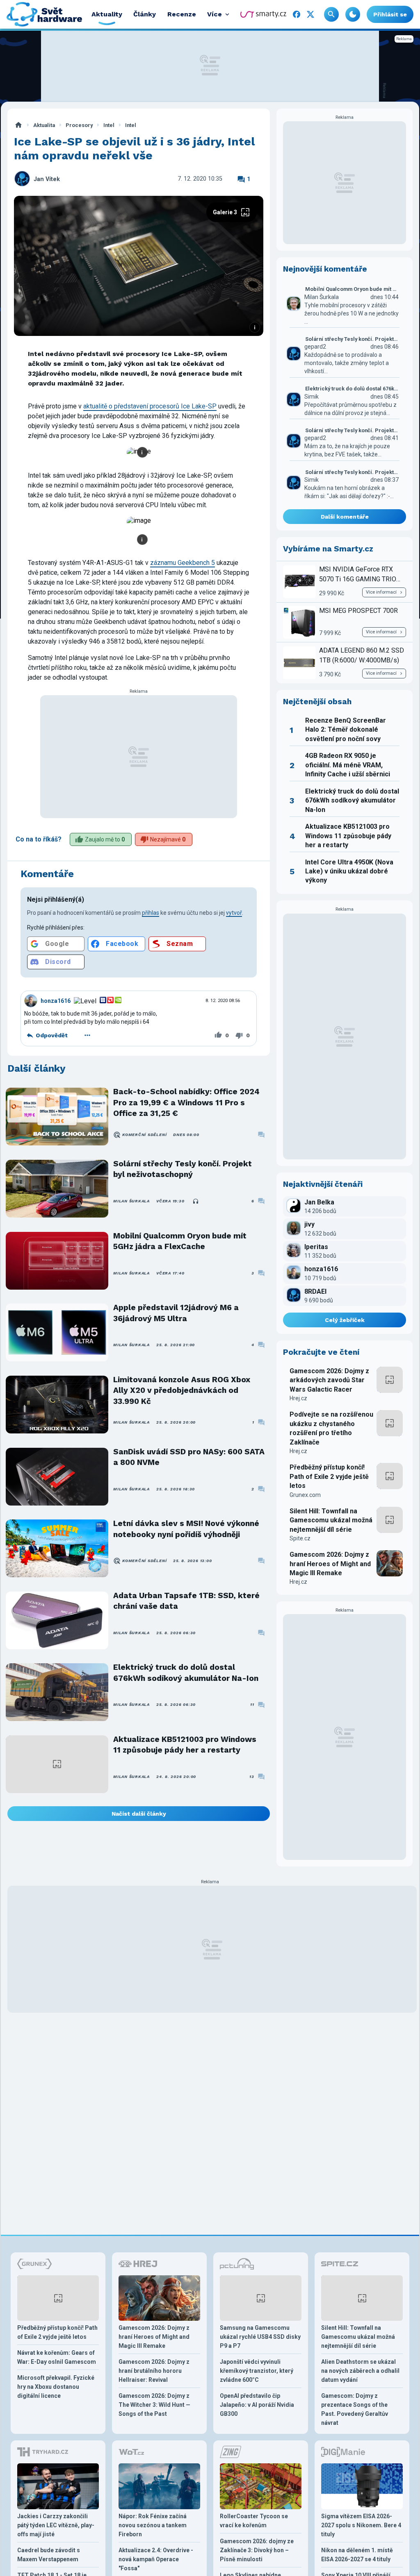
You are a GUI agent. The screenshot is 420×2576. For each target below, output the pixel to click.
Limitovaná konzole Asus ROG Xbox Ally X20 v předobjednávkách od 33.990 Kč (182, 1390)
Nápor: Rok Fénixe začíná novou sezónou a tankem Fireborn (153, 2525)
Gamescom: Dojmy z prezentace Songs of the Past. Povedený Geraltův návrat (355, 2409)
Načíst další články (139, 1814)
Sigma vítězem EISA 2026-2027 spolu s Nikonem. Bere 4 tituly (361, 2525)
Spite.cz (300, 1538)
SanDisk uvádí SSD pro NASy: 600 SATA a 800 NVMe (189, 1457)
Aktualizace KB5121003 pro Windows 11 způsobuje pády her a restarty (185, 1745)
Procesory (79, 125)
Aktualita (44, 125)
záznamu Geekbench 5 (183, 563)
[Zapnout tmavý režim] (353, 14)
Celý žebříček (345, 1320)
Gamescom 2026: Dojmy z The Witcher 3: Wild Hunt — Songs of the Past (154, 2405)
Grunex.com (305, 1495)
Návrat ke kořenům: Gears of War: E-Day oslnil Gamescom (57, 2357)
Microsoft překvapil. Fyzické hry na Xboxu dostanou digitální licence (56, 2387)
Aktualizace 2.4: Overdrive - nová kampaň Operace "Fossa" (156, 2559)
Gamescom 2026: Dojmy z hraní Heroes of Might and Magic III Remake (330, 1564)
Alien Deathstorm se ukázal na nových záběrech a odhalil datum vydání (360, 2371)
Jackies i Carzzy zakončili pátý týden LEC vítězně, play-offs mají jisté (56, 2525)
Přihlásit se (390, 14)
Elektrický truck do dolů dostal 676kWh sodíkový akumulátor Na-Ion (186, 1672)
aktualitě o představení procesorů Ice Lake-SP (150, 406)
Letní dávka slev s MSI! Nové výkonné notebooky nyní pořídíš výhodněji (186, 1529)
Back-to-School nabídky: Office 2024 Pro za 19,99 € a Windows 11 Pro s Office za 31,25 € (186, 1102)
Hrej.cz (298, 1398)
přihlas (151, 913)
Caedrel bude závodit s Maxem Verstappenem (49, 2555)
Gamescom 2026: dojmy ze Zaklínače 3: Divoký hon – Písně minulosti (257, 2550)
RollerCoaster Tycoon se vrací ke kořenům (254, 2521)
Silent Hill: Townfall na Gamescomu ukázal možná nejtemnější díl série (331, 1520)
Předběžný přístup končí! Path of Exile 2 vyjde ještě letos (329, 1476)
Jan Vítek (47, 179)
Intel (109, 125)
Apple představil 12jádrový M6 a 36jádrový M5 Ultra (176, 1313)
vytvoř (234, 913)
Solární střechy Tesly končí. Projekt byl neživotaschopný (183, 1169)
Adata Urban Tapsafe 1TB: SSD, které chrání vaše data (186, 1601)
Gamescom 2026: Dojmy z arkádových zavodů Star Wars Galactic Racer (329, 1380)
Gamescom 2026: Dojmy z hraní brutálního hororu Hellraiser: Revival (154, 2371)
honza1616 (56, 1001)
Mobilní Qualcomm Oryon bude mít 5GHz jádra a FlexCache (180, 1241)
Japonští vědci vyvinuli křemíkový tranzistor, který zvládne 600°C (257, 2371)
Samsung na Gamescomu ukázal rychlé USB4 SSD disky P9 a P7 (260, 2337)
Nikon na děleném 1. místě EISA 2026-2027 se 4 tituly (357, 2555)
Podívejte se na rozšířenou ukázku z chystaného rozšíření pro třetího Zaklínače (331, 1428)
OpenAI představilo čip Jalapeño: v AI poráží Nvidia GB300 (257, 2405)
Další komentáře (345, 517)
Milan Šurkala (131, 1201)
